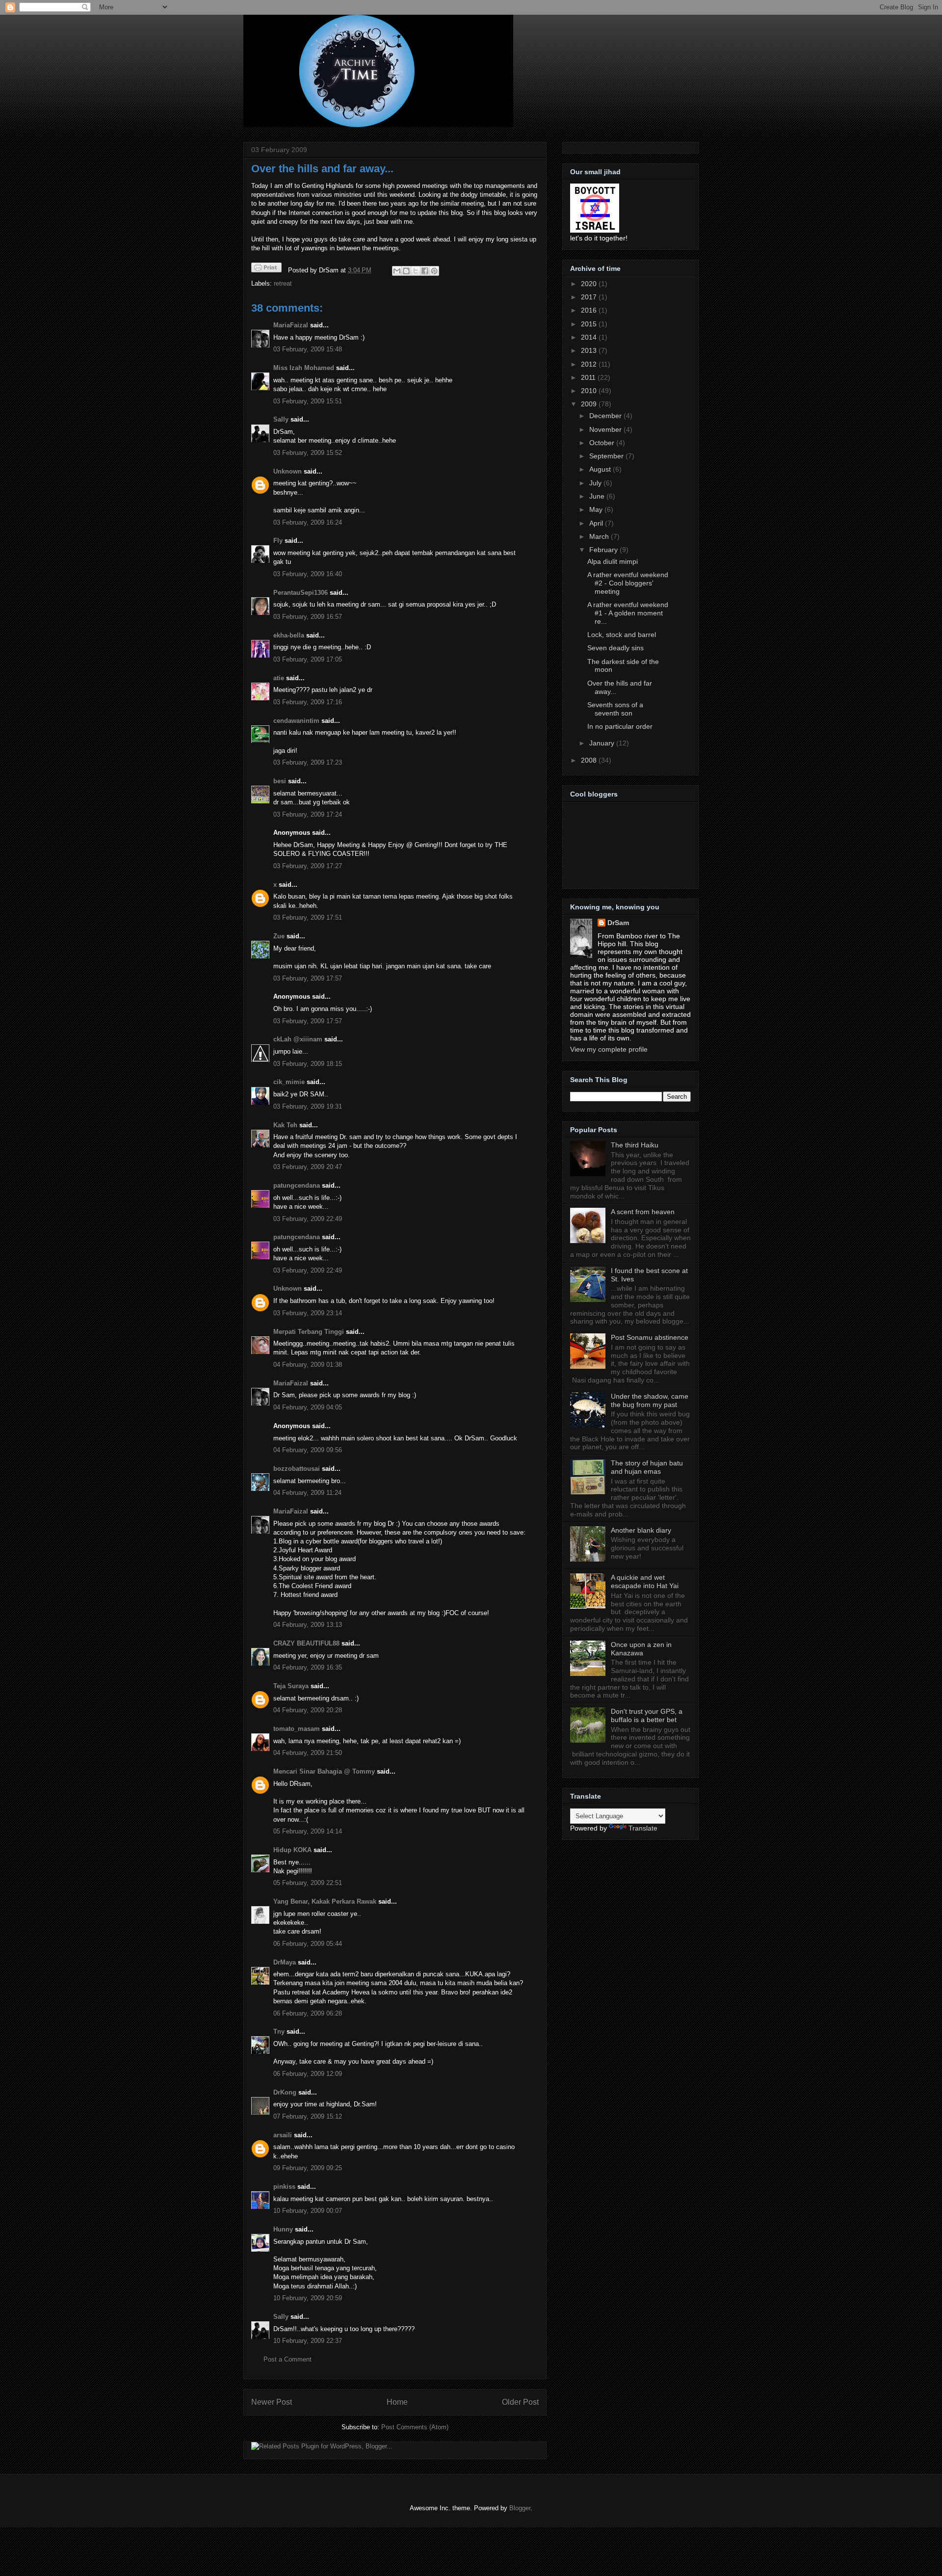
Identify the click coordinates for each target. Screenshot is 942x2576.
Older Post (520, 2402)
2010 (590, 391)
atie (279, 678)
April (597, 523)
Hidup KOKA (292, 1850)
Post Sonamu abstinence (650, 1337)
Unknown (288, 471)
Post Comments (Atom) (415, 2427)
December (606, 416)
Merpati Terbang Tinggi (309, 1332)
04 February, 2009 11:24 (307, 1493)
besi (280, 781)
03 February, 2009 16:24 (308, 522)
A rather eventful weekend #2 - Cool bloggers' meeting (628, 583)
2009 (590, 404)
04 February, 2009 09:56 (308, 1450)
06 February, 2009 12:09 (308, 2074)
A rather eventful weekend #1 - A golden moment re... (628, 613)
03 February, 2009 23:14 (308, 1313)
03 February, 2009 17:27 (308, 866)
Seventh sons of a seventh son (615, 709)
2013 (590, 350)
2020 (590, 284)
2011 (589, 377)
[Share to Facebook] (425, 271)
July (596, 483)
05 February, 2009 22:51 (308, 1883)
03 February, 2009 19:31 (308, 1106)
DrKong (285, 2092)
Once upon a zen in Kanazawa (641, 1649)
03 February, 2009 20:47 (308, 1167)
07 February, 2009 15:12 (308, 2116)
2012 (590, 364)
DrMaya (285, 1962)
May (597, 509)
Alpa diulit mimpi (613, 561)
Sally (281, 419)
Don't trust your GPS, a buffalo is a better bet (647, 1715)
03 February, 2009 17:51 (308, 917)
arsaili (283, 2135)
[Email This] (397, 271)
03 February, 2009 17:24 (308, 814)
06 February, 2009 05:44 (308, 1944)
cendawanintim (296, 721)
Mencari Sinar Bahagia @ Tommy (324, 1771)
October (603, 443)
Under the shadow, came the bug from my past (650, 1400)
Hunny (283, 2229)
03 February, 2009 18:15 (308, 1064)
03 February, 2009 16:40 (308, 574)
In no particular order (620, 726)
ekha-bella (289, 635)
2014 (590, 337)
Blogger (520, 2508)
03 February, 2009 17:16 (308, 702)
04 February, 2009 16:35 (308, 1667)
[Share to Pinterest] (434, 271)
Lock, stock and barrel (622, 635)
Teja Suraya (291, 1686)
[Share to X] (416, 271)
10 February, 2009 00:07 (308, 2211)
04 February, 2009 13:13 (308, 1625)
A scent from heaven (643, 1212)
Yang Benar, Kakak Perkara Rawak (325, 1901)
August (601, 469)
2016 (590, 310)
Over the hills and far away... (322, 169)
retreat (283, 283)
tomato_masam (297, 1729)
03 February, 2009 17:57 (308, 978)
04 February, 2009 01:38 (308, 1365)
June (598, 496)
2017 (590, 297)
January (603, 743)
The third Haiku (635, 1145)
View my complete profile (609, 1049)
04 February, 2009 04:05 (308, 1407)
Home (397, 2402)
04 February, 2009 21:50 (308, 1753)
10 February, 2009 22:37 (308, 2341)
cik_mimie (289, 1082)
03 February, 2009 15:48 (308, 349)
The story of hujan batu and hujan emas (647, 1467)
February (604, 550)
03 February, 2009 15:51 (308, 401)
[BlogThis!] (406, 271)
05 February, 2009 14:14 (308, 1831)
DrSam (618, 923)
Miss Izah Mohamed (304, 368)
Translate (643, 1828)
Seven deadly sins (615, 648)
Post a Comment (288, 2359)
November (606, 429)
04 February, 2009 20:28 (308, 1710)
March (600, 536)
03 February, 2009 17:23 (308, 762)
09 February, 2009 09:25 (308, 2168)
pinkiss (284, 2187)
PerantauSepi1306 (301, 593)
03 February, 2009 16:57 (308, 617)
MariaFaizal (291, 325)
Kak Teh (285, 1125)
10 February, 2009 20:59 (308, 2298)
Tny (279, 2032)
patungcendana (297, 1185)
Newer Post (272, 2402)
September (607, 456)
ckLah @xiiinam (298, 1039)
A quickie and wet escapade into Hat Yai (645, 1581)
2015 (590, 324)
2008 (590, 760)
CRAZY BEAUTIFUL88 (306, 1643)
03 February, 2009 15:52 (308, 453)
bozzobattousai (297, 1469)
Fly (278, 541)
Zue (279, 936)
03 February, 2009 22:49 (308, 1219)
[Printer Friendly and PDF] (266, 269)
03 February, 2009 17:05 (308, 659)
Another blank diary (641, 1530)
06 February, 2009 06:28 (308, 2013)
